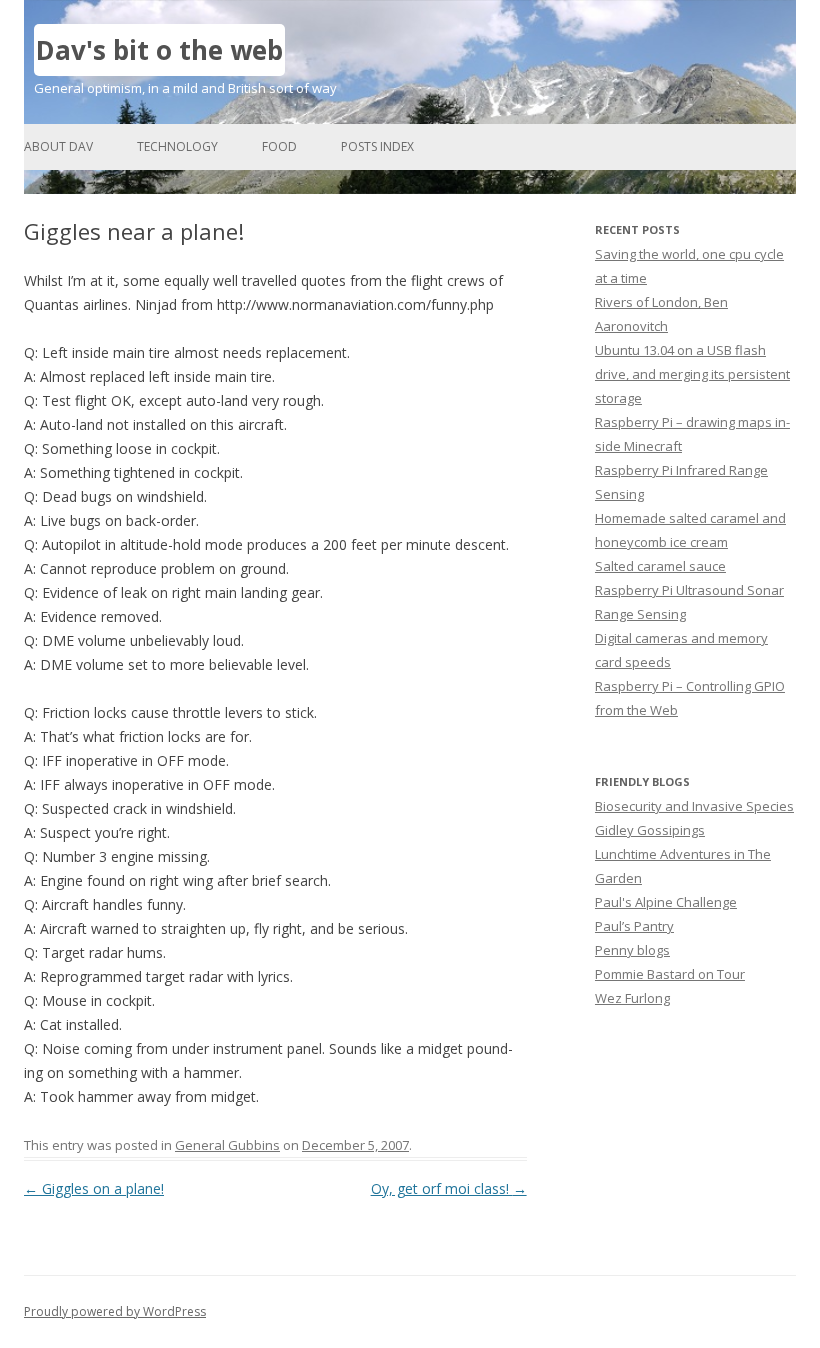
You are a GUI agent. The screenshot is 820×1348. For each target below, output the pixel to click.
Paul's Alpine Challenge (666, 902)
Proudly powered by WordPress (115, 1311)
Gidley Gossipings (650, 830)
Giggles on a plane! (94, 1188)
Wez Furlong (632, 998)
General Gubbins (227, 1145)
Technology (177, 146)
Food (279, 146)
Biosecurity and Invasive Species (694, 806)
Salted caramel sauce (660, 566)
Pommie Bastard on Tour (670, 974)
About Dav (58, 146)
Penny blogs (632, 950)
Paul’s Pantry (634, 926)
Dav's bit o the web (159, 50)
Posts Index (377, 146)
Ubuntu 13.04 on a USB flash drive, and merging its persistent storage (692, 374)
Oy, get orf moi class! (449, 1188)
